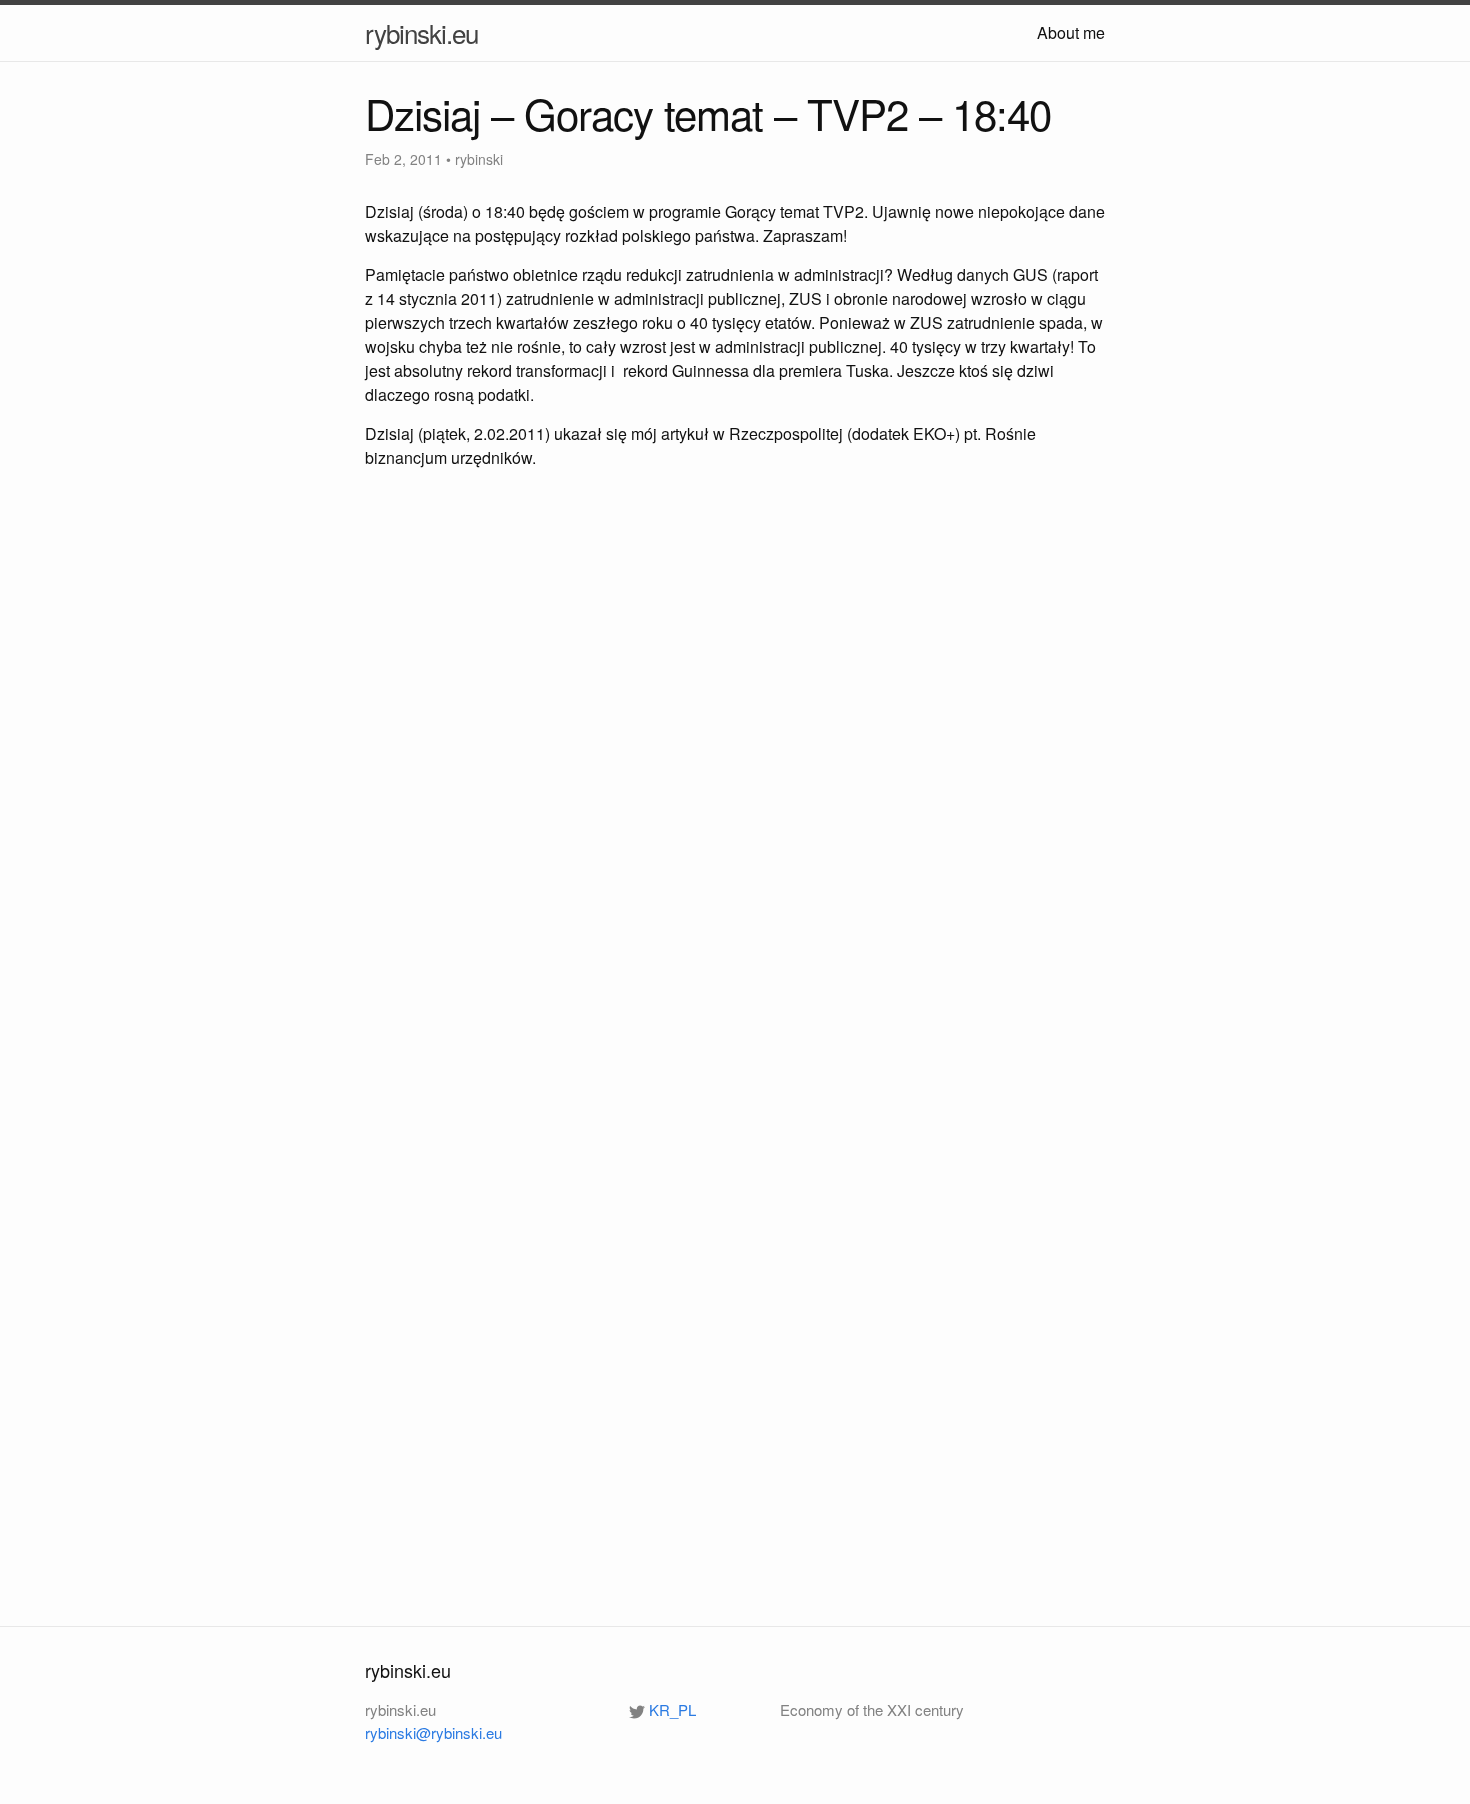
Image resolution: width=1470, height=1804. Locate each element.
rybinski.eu (421, 32)
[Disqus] (735, 774)
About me (1071, 32)
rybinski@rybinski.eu (433, 1732)
